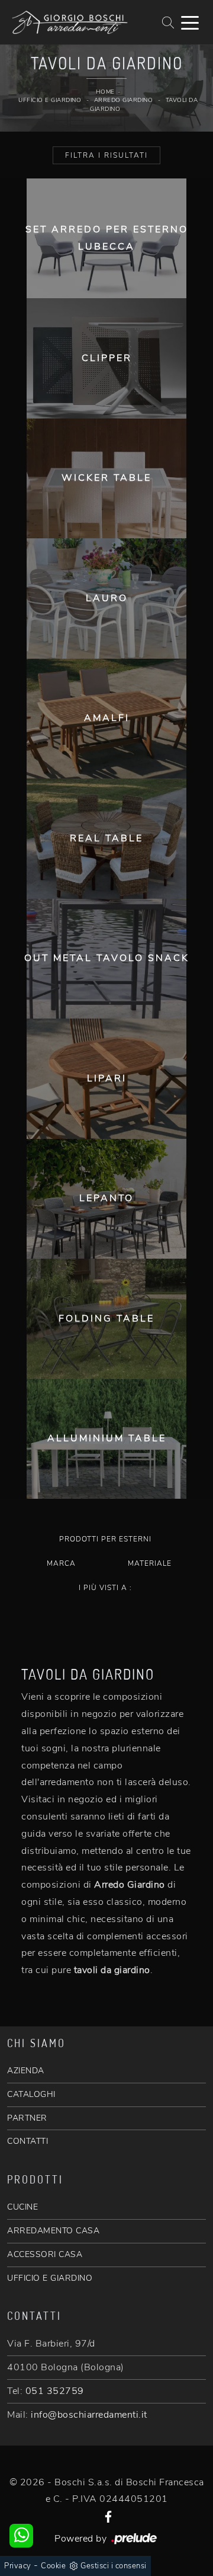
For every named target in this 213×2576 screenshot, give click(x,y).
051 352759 (55, 2391)
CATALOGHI (31, 2094)
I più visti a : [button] (105, 1588)
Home (105, 92)
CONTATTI (28, 2141)
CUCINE (22, 2207)
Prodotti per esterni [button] (105, 1539)
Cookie (53, 2566)
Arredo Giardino (124, 100)
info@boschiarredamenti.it (89, 2415)
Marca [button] (61, 1563)
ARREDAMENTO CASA (53, 2231)
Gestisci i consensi (114, 2566)
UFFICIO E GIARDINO (50, 2278)
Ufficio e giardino (50, 100)
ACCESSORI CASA (45, 2254)
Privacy (18, 2566)
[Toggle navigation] (190, 22)
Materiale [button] (150, 1563)
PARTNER (27, 2118)
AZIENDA (26, 2071)
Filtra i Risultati (106, 155)
